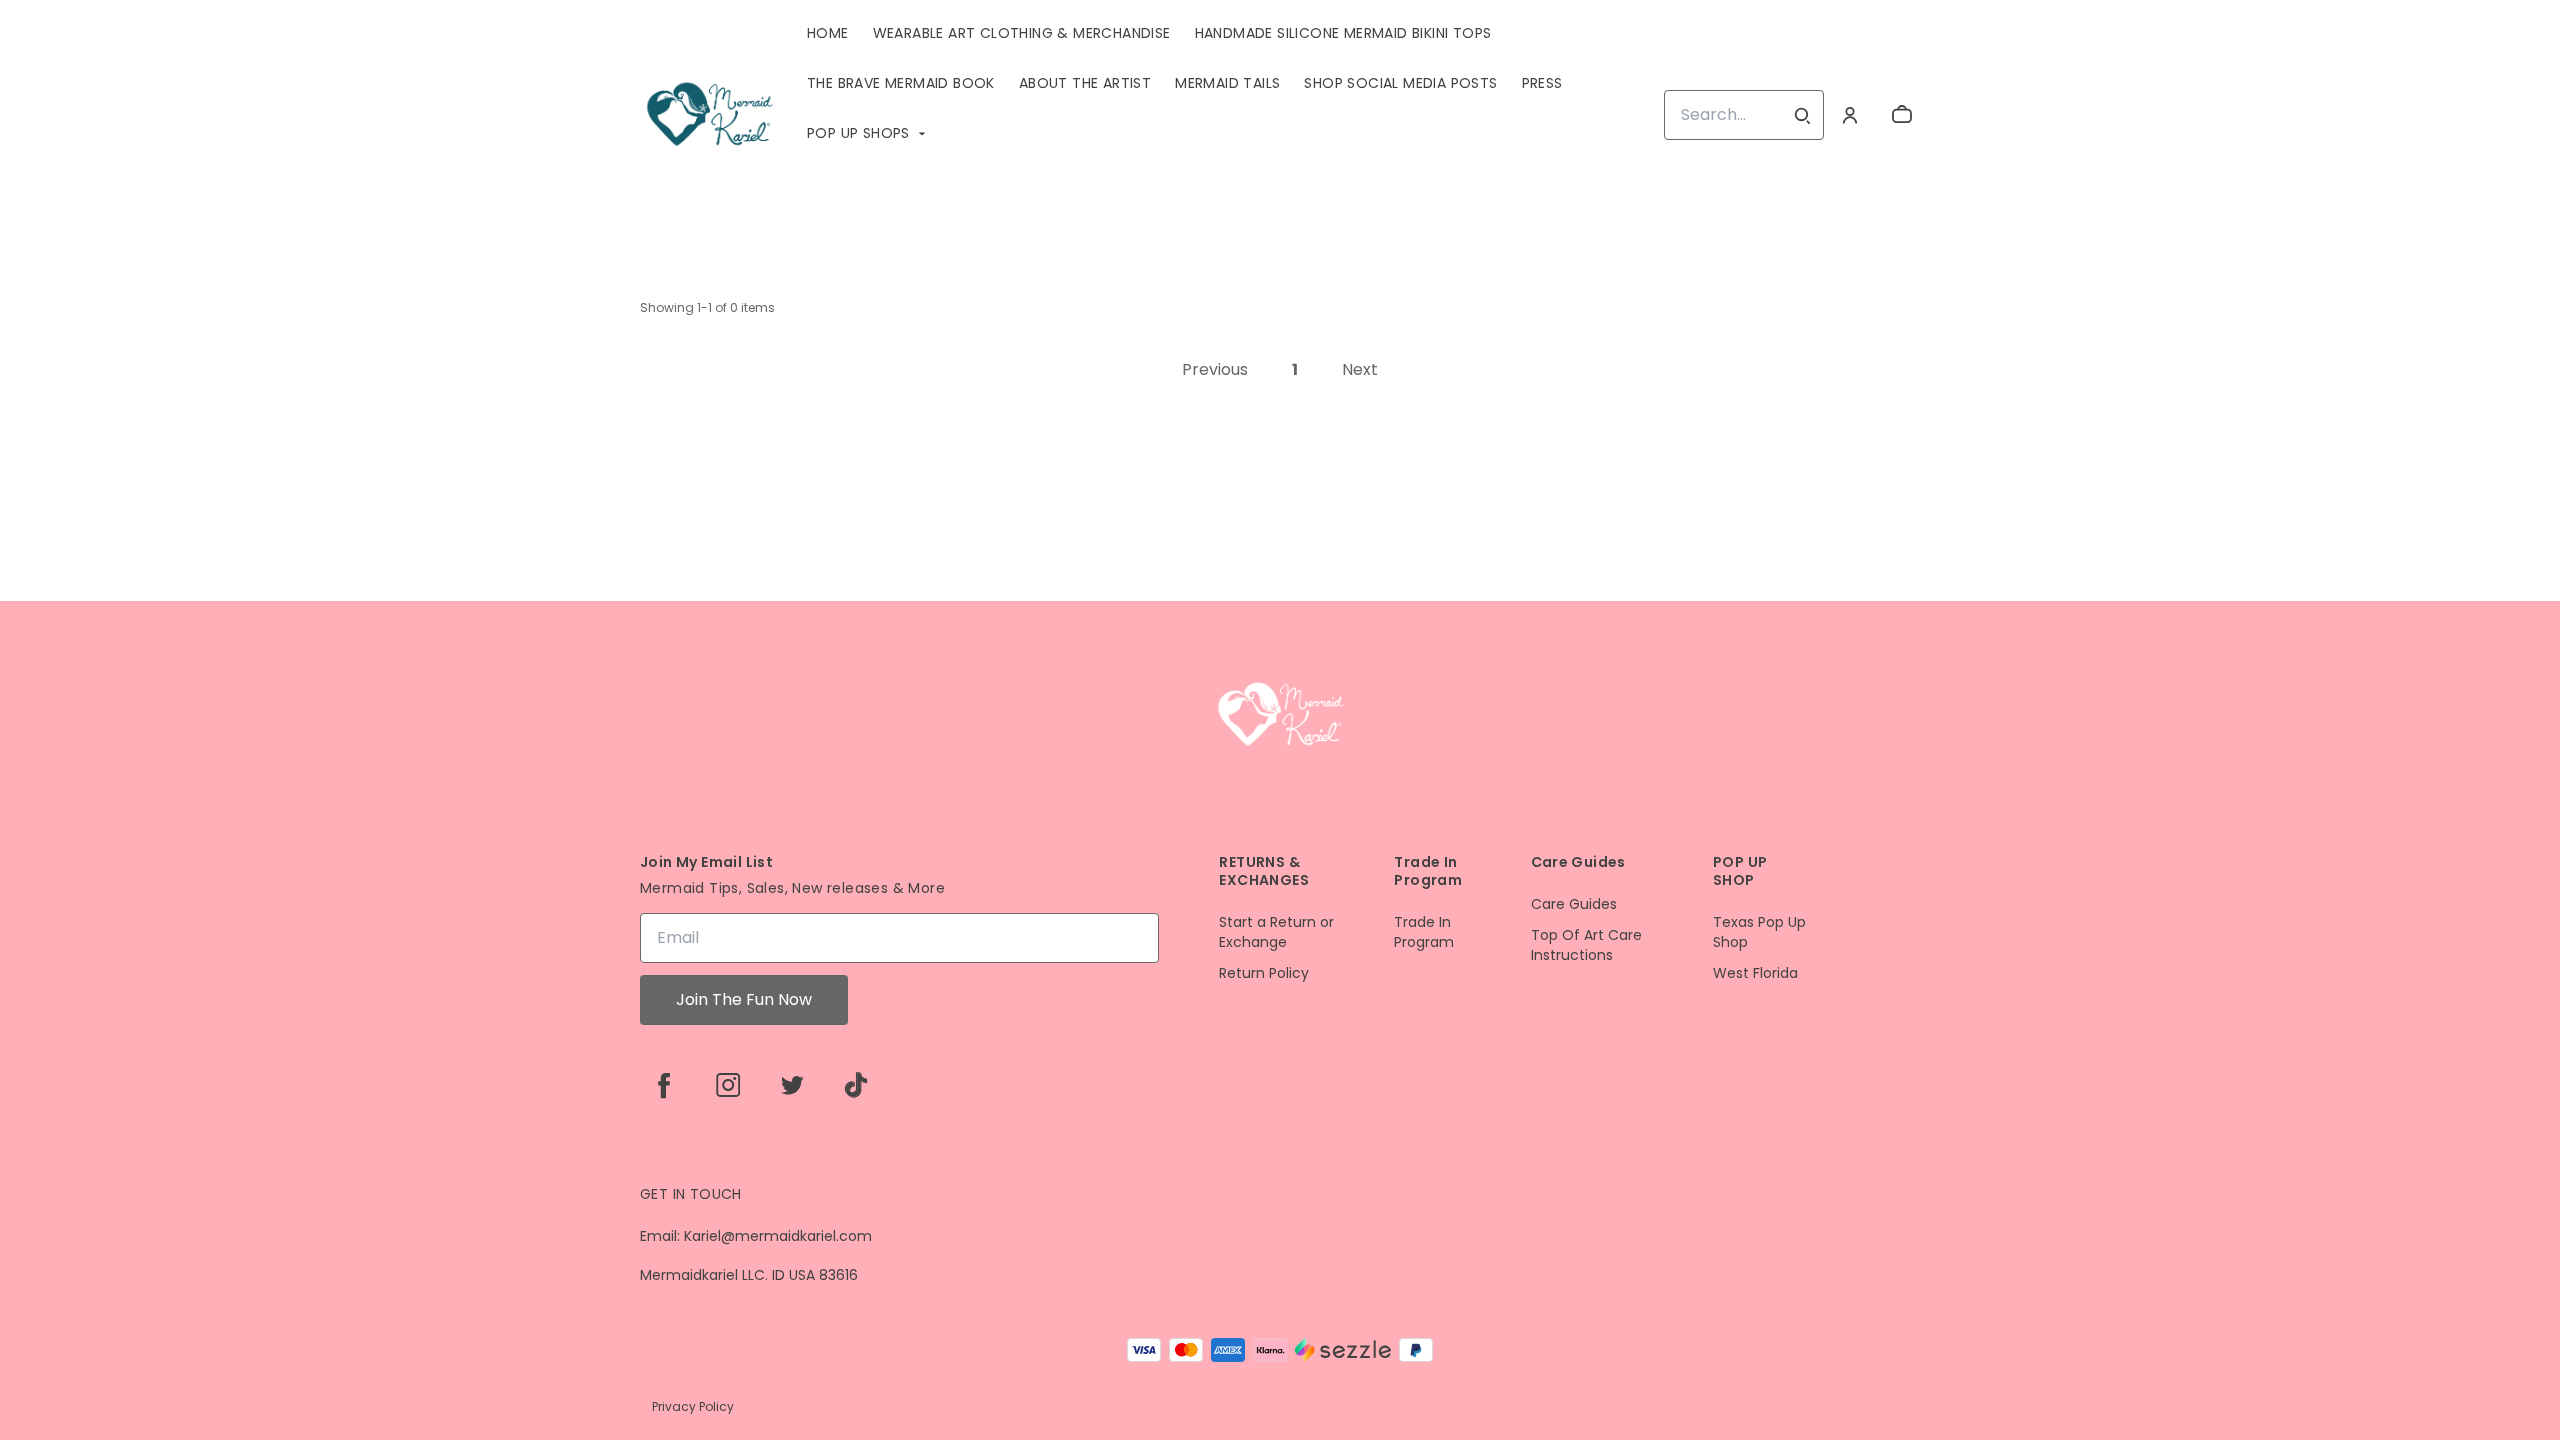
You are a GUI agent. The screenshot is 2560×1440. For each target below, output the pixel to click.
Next (1360, 369)
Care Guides (1574, 904)
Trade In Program (1424, 932)
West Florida (1755, 973)
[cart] (1902, 115)
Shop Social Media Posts (1400, 83)
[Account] (1850, 115)
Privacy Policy (693, 1406)
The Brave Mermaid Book (901, 83)
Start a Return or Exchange (1276, 932)
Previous (1215, 369)
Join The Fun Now (744, 999)
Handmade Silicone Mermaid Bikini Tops (1343, 33)
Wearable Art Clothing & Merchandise (1022, 33)
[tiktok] (856, 1085)
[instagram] (728, 1085)
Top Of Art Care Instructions (1586, 945)
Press (1542, 83)
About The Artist (1085, 83)
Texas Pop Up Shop (1759, 932)
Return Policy (1264, 973)
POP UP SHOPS (858, 133)
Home (828, 33)
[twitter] (792, 1085)
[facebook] (664, 1085)
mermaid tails (1227, 83)
